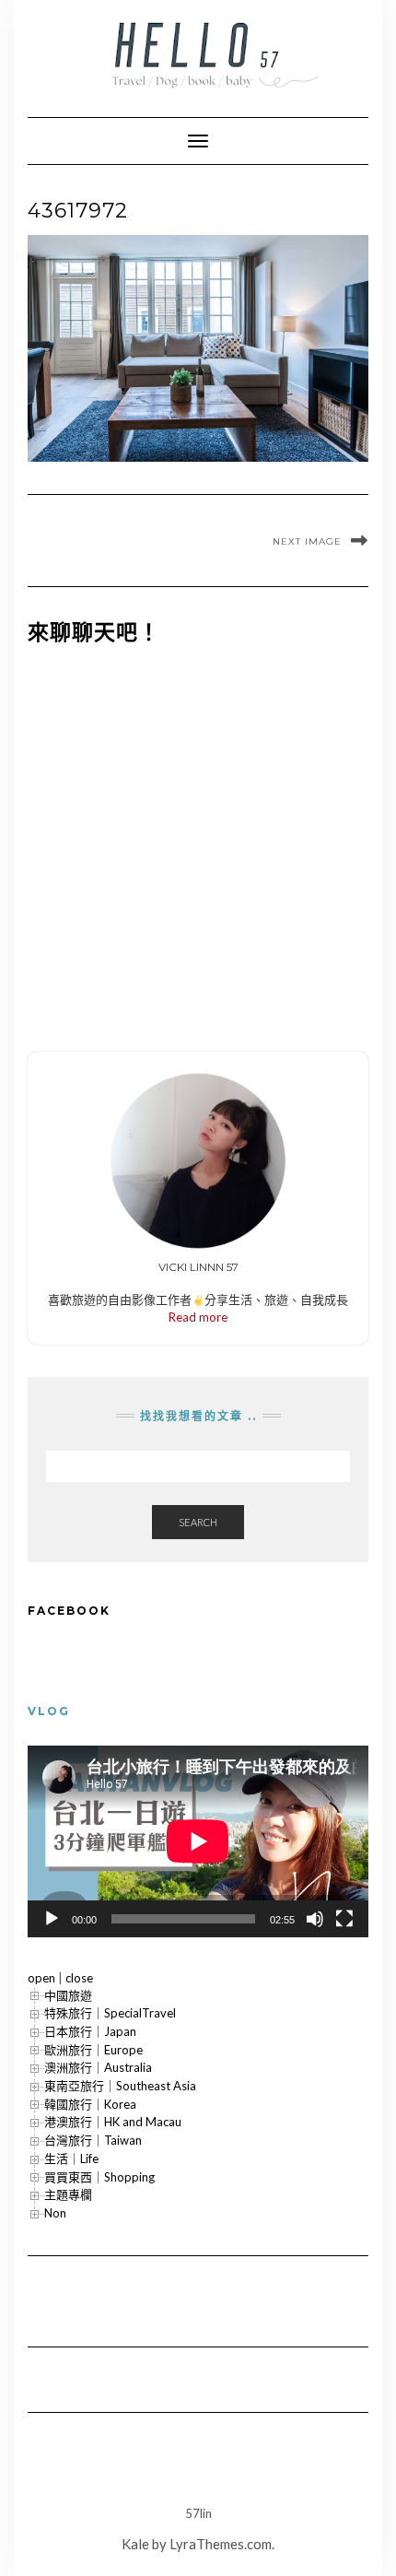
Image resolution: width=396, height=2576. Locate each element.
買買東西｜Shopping (99, 2177)
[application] (198, 1841)
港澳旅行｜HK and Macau (113, 2122)
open (41, 1978)
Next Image (307, 541)
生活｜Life (71, 2158)
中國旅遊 (68, 1995)
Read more (198, 1317)
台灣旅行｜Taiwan (93, 2140)
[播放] (52, 1919)
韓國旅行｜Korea (90, 2104)
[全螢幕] (344, 1919)
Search (198, 1522)
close (79, 1978)
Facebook (69, 1611)
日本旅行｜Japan (90, 2031)
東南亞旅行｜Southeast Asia (120, 2086)
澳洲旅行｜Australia (98, 2067)
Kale (135, 2544)
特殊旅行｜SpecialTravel (110, 2013)
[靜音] (315, 1919)
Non (55, 2213)
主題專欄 (68, 2194)
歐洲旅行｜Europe (93, 2050)
